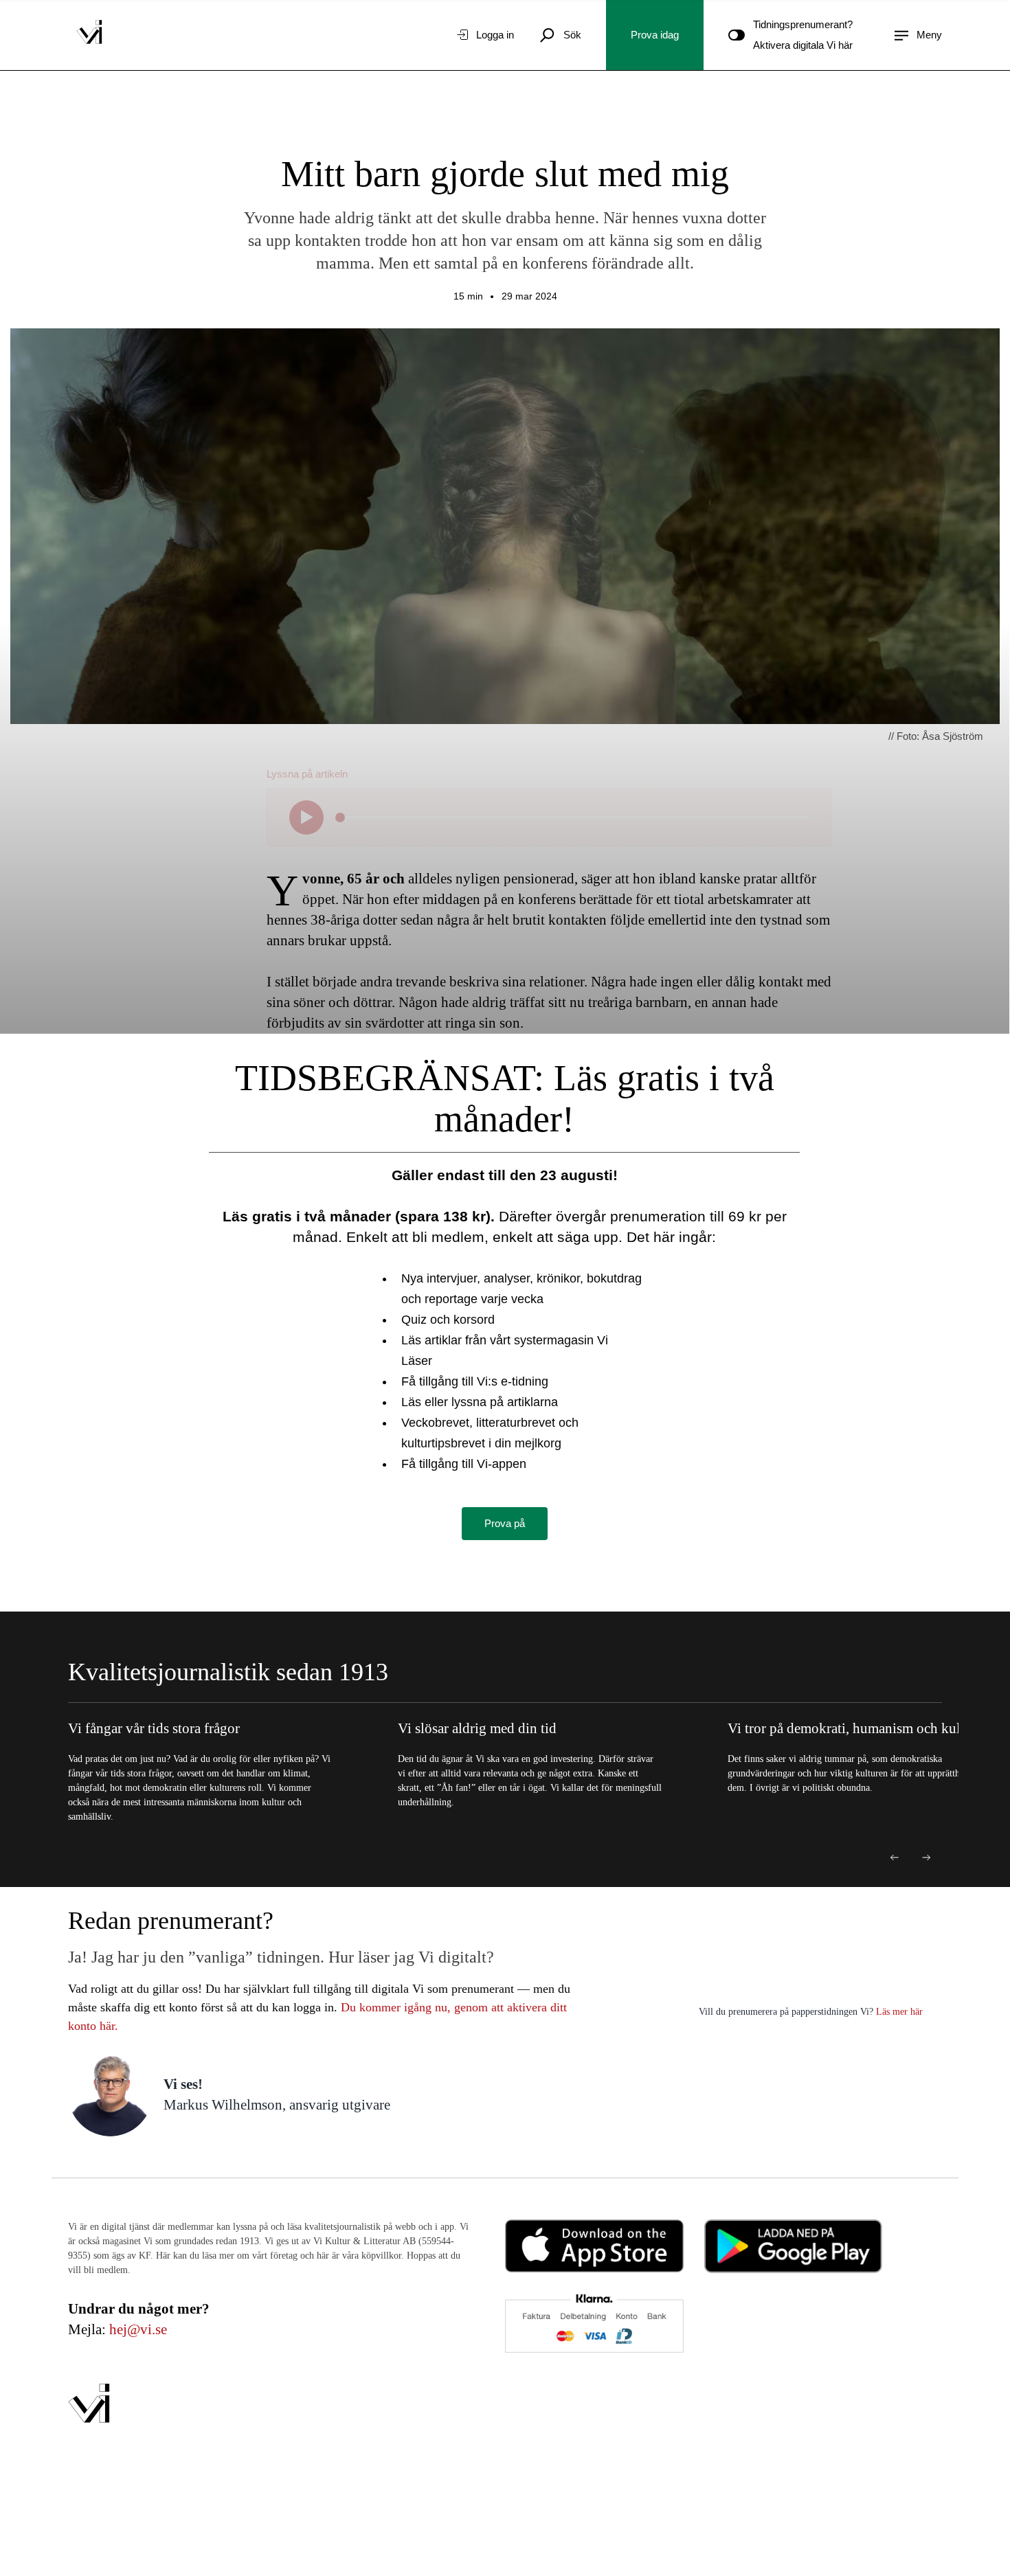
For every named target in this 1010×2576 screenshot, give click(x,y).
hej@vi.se (138, 2329)
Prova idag (655, 35)
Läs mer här (898, 2012)
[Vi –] (89, 35)
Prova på (505, 1523)
